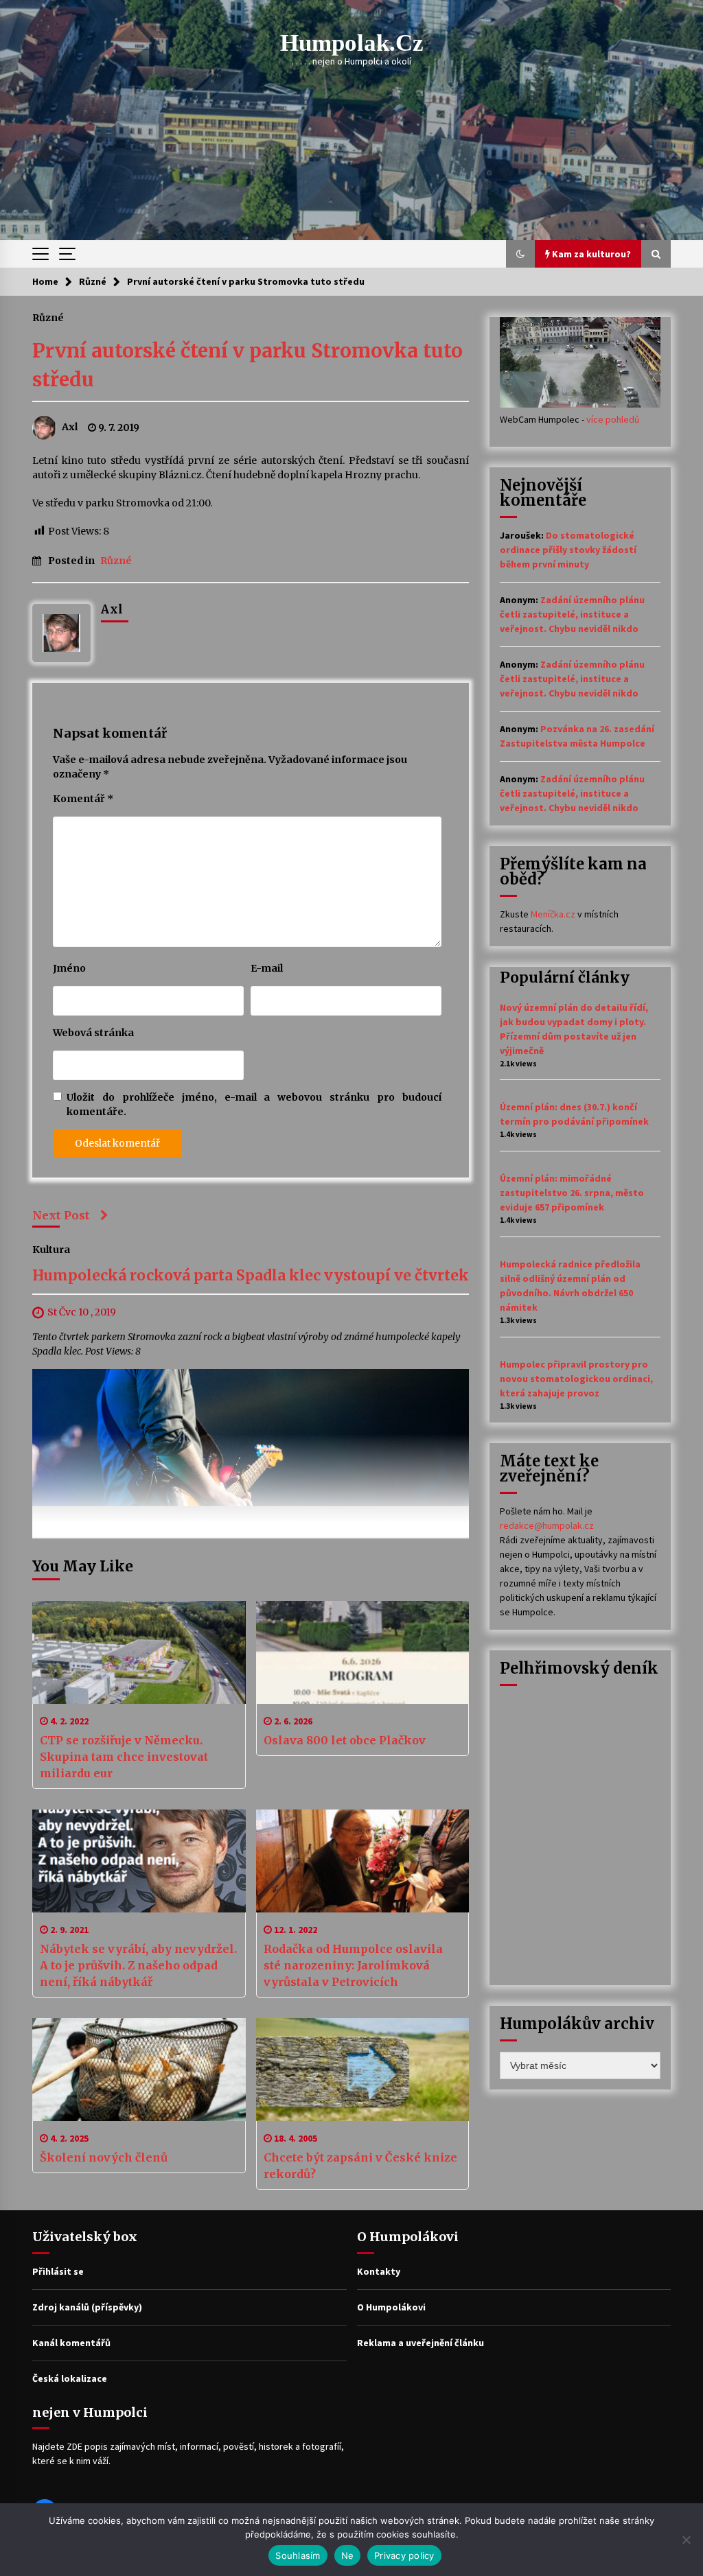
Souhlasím (298, 2555)
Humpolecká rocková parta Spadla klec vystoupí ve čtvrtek (251, 1276)
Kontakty (379, 2271)
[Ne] (686, 2540)
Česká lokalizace (70, 2378)
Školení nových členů (104, 2157)
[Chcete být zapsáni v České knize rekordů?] (363, 2070)
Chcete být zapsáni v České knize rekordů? (360, 2166)
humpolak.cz (352, 43)
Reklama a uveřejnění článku (420, 2343)
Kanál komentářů (71, 2343)
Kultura (51, 1250)
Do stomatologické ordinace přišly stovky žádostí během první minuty (568, 550)
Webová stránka (93, 1033)
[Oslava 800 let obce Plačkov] (363, 1652)
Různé (48, 317)
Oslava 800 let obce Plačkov (345, 1740)
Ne (348, 2555)
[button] (520, 254)
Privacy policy (404, 2555)
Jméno (69, 968)
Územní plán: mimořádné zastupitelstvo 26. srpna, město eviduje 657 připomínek (572, 1193)
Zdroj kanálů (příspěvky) (87, 2307)
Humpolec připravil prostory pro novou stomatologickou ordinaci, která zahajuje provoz (576, 1379)
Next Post (61, 1215)
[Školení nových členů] (139, 2070)
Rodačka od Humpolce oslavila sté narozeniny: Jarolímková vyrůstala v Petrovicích (353, 1965)
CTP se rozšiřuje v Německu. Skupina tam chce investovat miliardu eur (124, 1757)
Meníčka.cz (553, 914)
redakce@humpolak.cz (547, 1525)
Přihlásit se (58, 2271)
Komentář (83, 799)
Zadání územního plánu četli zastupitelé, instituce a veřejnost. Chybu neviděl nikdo (572, 614)
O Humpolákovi (391, 2307)
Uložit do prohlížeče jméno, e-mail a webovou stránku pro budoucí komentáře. (254, 1104)
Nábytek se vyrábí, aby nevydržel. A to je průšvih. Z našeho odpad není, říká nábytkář (138, 1965)
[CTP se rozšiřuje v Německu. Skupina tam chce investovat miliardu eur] (139, 1652)
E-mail (267, 968)
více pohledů (613, 419)
